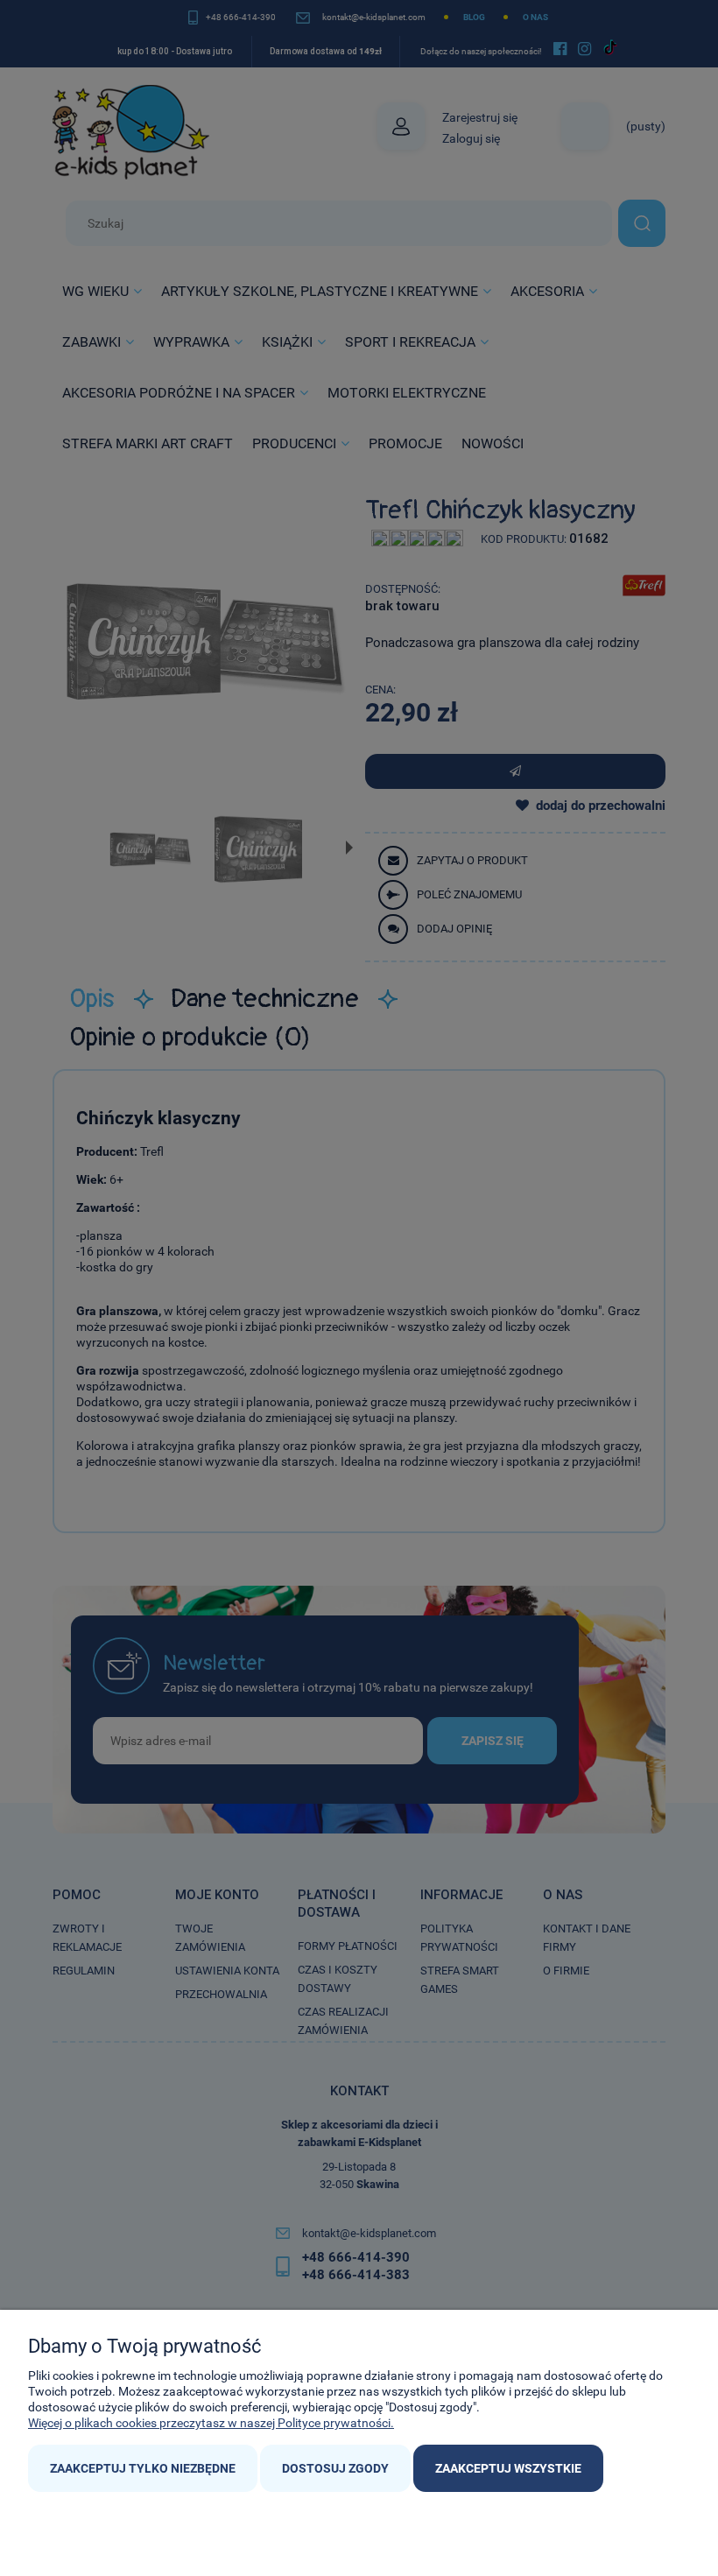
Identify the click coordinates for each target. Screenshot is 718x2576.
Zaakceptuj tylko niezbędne (143, 2468)
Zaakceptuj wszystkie (508, 2468)
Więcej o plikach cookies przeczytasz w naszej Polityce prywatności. (211, 2423)
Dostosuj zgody (335, 2468)
